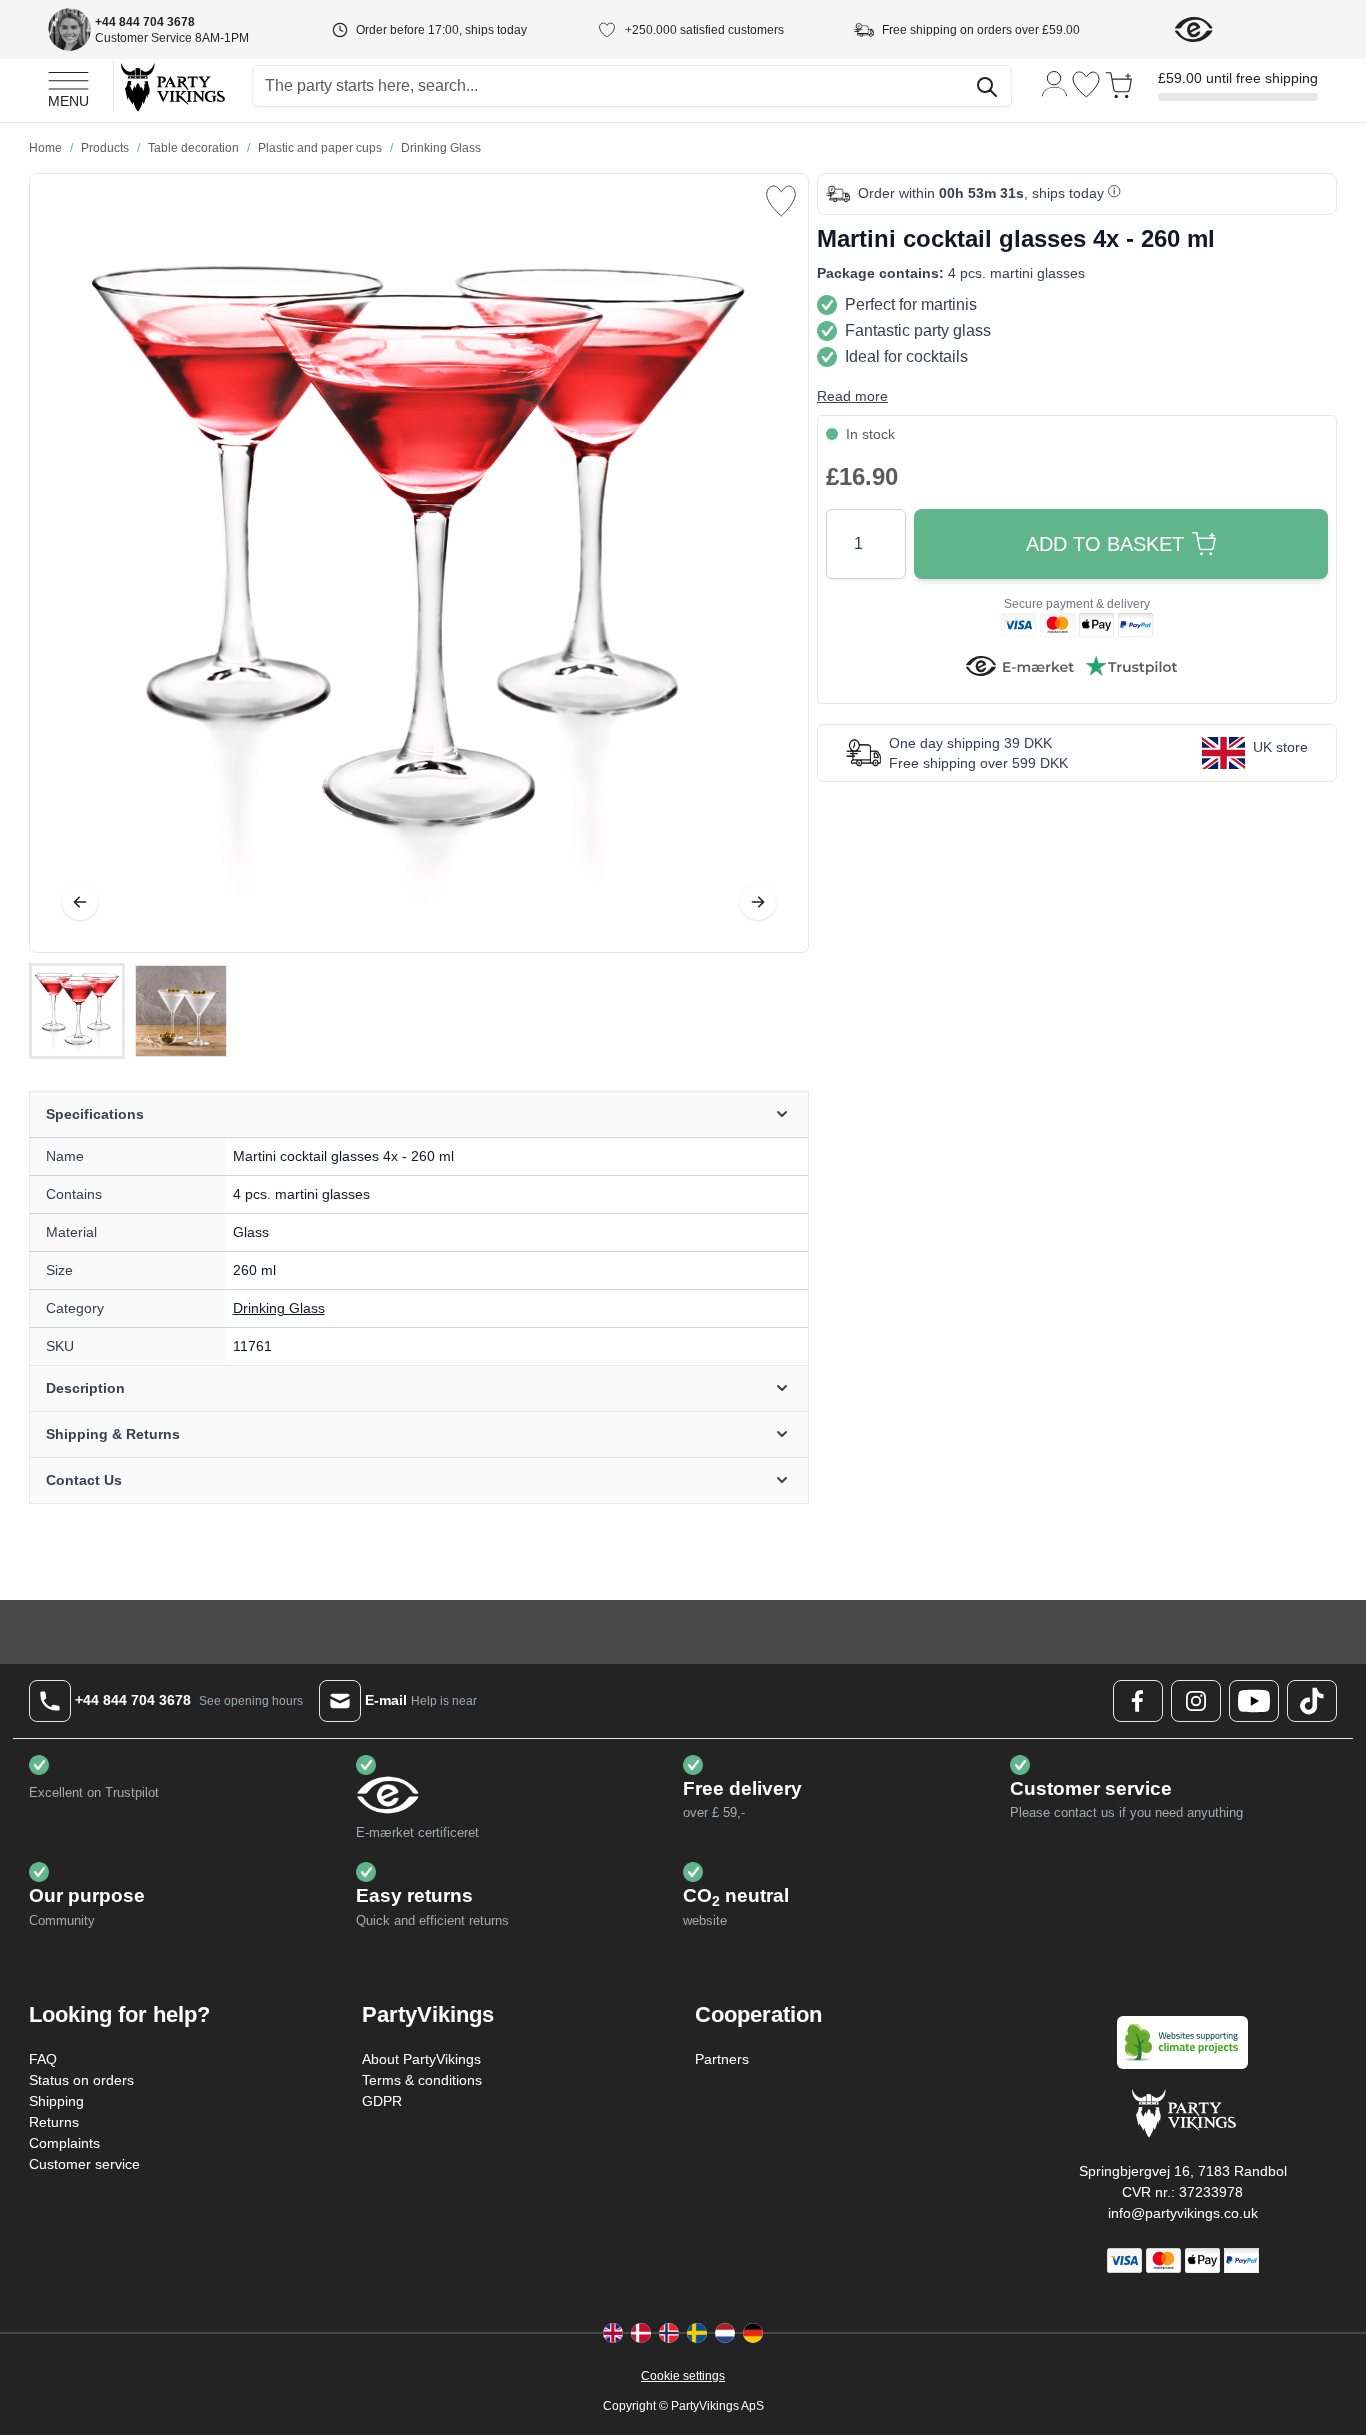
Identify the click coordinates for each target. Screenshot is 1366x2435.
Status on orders (81, 2080)
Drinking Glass (279, 1308)
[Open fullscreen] (419, 563)
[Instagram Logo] (1196, 1701)
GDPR (382, 2101)
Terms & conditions (422, 2080)
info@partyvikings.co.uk (1183, 2213)
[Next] (758, 902)
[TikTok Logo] (1312, 1701)
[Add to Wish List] (781, 201)
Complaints (64, 2143)
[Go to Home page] (171, 86)
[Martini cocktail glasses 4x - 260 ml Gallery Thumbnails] (129, 1011)
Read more (852, 396)
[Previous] (80, 902)
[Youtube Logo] (1254, 1701)
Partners (722, 2059)
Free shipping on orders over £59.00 (981, 30)
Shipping (56, 2101)
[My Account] (1055, 82)
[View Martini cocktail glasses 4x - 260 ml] (77, 1011)
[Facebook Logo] (1138, 1701)
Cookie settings (683, 2376)
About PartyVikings (421, 2059)
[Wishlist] (1086, 84)
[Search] (987, 87)
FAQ (43, 2059)
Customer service (84, 2164)
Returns (54, 2122)
